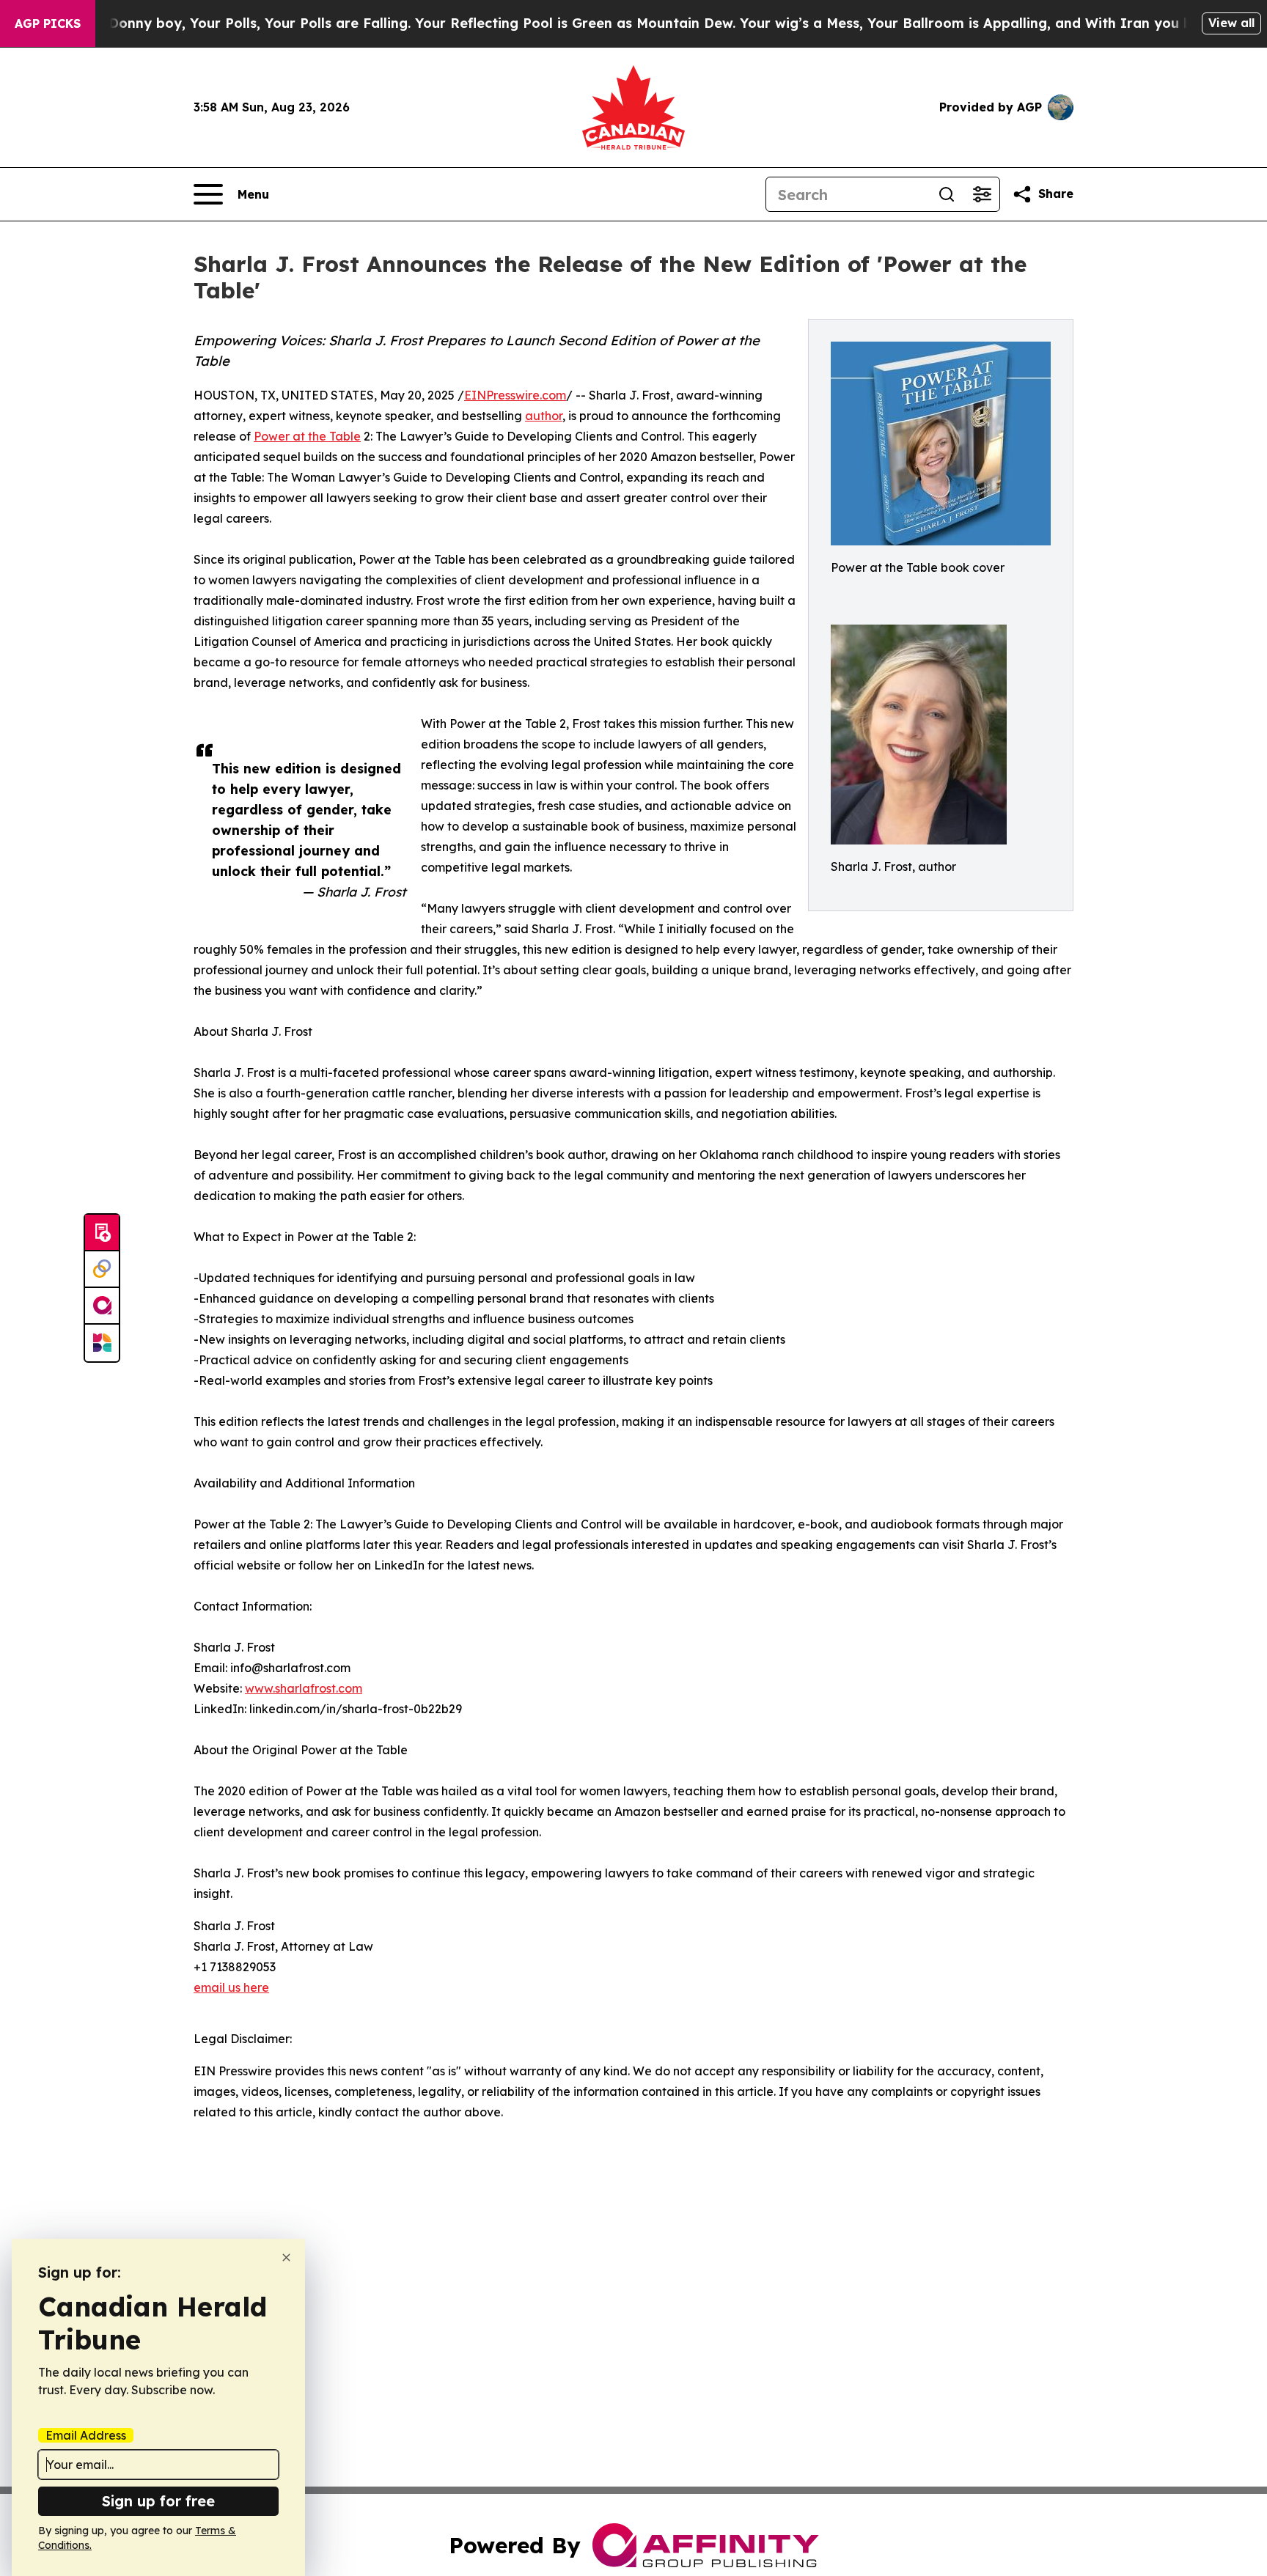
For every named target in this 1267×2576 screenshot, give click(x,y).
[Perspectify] (102, 1270)
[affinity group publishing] (102, 1306)
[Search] (947, 194)
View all (1231, 23)
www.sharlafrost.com (304, 1688)
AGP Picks (48, 23)
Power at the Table (307, 436)
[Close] (286, 2257)
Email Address (86, 2435)
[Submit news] (102, 1233)
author (544, 416)
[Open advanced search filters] (982, 194)
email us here (231, 1987)
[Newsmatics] (102, 1343)
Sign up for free (158, 2501)
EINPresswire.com (515, 395)
